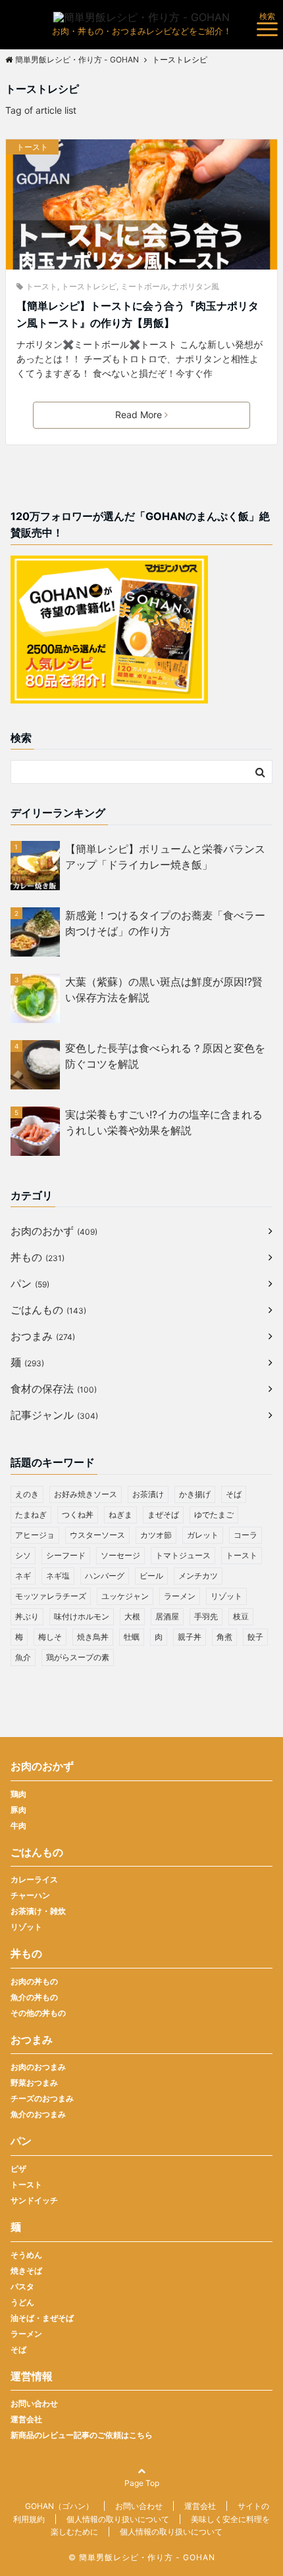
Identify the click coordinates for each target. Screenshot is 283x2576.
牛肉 (18, 1825)
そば (234, 1494)
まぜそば (163, 1515)
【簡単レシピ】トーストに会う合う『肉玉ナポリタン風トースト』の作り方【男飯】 (138, 314)
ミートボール (144, 286)
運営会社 (26, 2419)
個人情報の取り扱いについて (118, 2519)
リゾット (226, 1596)
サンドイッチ (34, 2200)
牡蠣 (132, 1637)
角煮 (224, 1637)
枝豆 (241, 1616)
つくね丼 (78, 1515)
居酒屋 (167, 1616)
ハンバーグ (105, 1576)
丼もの (38, 1257)
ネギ (23, 1576)
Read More (139, 415)
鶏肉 (18, 1794)
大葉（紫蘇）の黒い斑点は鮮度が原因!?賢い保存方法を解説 (164, 990)
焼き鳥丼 (93, 1637)
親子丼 (190, 1637)
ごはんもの (48, 1310)
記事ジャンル (54, 1415)
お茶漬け (148, 1494)
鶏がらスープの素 (78, 1657)
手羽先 (206, 1616)
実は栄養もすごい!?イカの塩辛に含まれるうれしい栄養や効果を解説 (164, 1122)
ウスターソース (97, 1535)
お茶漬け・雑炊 (38, 1911)
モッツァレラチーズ (51, 1596)
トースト (32, 147)
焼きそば (26, 2271)
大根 (132, 1616)
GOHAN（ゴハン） (59, 2506)
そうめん (26, 2255)
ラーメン (180, 1596)
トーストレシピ (89, 286)
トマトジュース (183, 1555)
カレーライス (34, 1879)
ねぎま (120, 1515)
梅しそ (50, 1637)
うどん (22, 2302)
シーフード (66, 1555)
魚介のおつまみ (38, 2114)
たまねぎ (31, 1515)
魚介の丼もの (34, 1997)
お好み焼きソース (86, 1494)
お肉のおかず (54, 1231)
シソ (23, 1555)
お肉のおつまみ (38, 2067)
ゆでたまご (214, 1515)
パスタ (22, 2286)
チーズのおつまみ (42, 2098)
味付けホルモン (82, 1616)
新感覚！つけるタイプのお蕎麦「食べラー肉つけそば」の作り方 (165, 923)
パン (30, 1283)
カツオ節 (156, 1535)
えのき (27, 1494)
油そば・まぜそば (42, 2318)
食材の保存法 (54, 1389)
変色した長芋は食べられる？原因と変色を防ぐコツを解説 (165, 1056)
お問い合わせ (34, 2403)
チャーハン (30, 1895)
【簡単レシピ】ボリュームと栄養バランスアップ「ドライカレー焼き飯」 (165, 857)
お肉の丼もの (34, 1981)
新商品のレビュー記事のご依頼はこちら (82, 2435)
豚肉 (18, 1810)
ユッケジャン (125, 1596)
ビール (151, 1576)
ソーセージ (120, 1555)
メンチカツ (198, 1576)
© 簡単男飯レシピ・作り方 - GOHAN (142, 2557)
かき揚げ (195, 1494)
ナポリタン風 (195, 286)
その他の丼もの (38, 2013)
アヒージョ (35, 1535)
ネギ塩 (58, 1576)
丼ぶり (27, 1616)
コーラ (245, 1535)
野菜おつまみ (34, 2083)
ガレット (203, 1535)
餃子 (255, 1637)
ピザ (18, 2169)
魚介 (23, 1657)
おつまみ (43, 1336)
